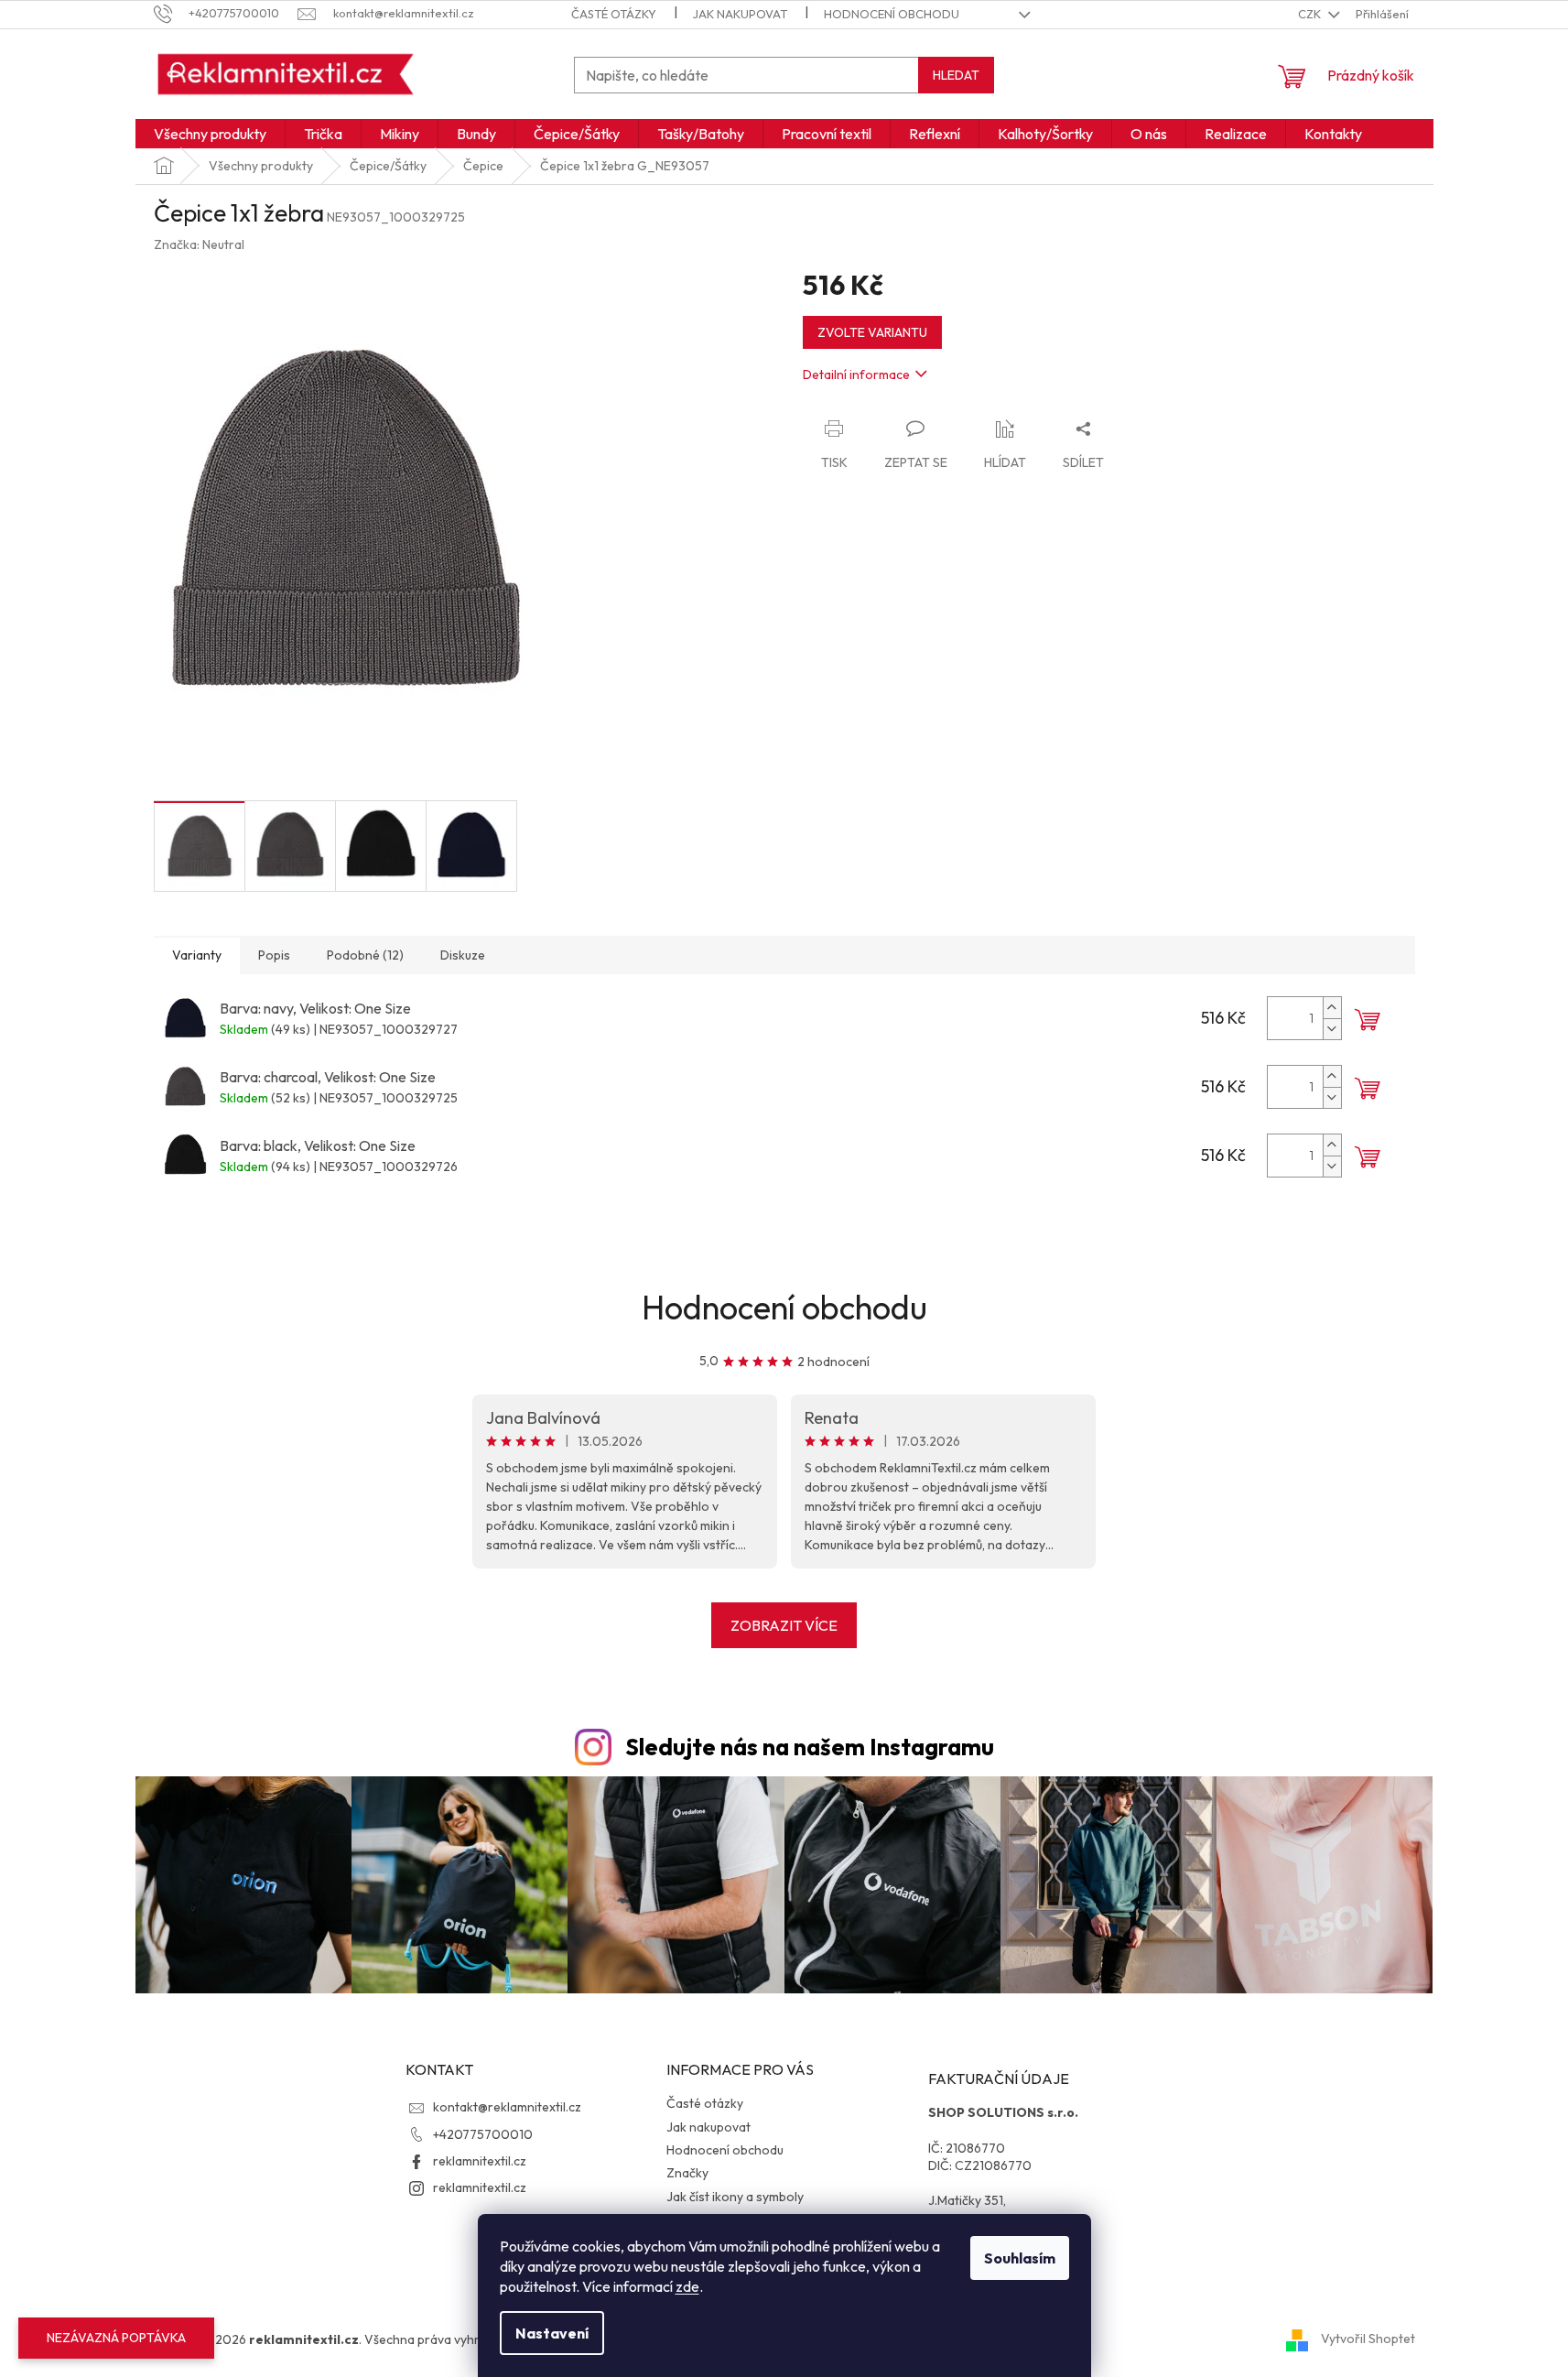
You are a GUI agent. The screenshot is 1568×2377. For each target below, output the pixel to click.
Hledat (956, 75)
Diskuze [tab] (463, 955)
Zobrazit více (784, 1625)
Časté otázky (614, 14)
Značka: (199, 244)
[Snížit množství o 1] (1332, 1029)
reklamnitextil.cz (480, 2161)
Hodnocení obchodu (892, 14)
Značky (687, 2173)
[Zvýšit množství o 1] (1332, 1008)
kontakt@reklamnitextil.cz (507, 2107)
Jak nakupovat (740, 14)
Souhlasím (1020, 2258)
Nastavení (552, 2333)
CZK (1311, 14)
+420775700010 (483, 2134)
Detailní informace (856, 374)
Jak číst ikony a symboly (735, 2197)
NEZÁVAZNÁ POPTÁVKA (116, 2338)
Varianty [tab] (197, 955)
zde (687, 2286)
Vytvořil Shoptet (1368, 2339)
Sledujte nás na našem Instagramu (810, 1747)
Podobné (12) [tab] (365, 955)
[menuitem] (210, 134)
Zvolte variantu (872, 332)
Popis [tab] (274, 955)
